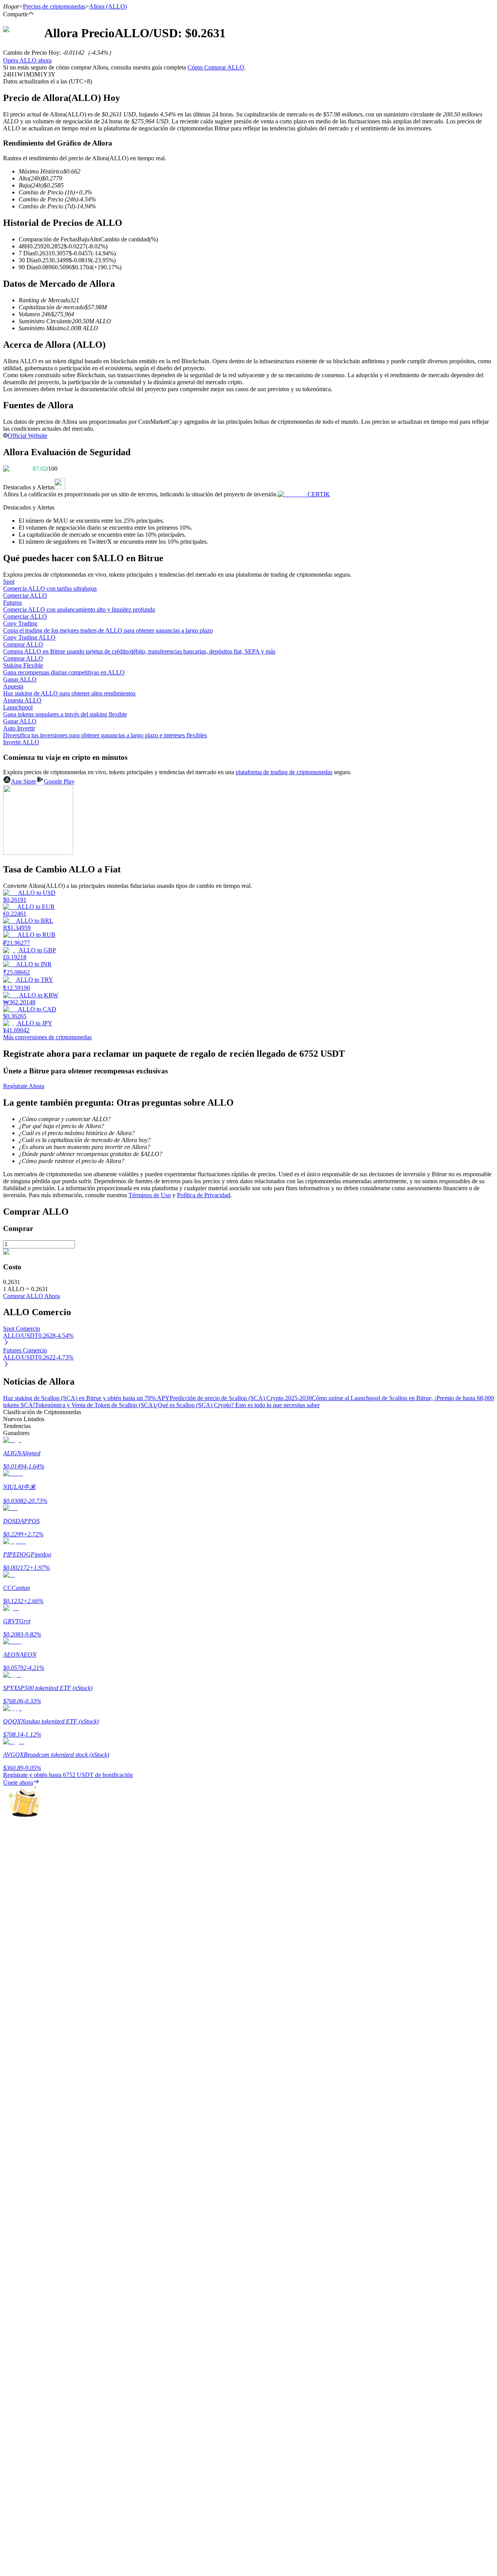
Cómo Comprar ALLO (216, 67)
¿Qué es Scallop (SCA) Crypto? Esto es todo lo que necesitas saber (237, 1405)
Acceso (12, 2218)
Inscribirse (31, 2219)
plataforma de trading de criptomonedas (284, 772)
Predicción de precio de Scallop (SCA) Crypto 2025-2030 (241, 1398)
